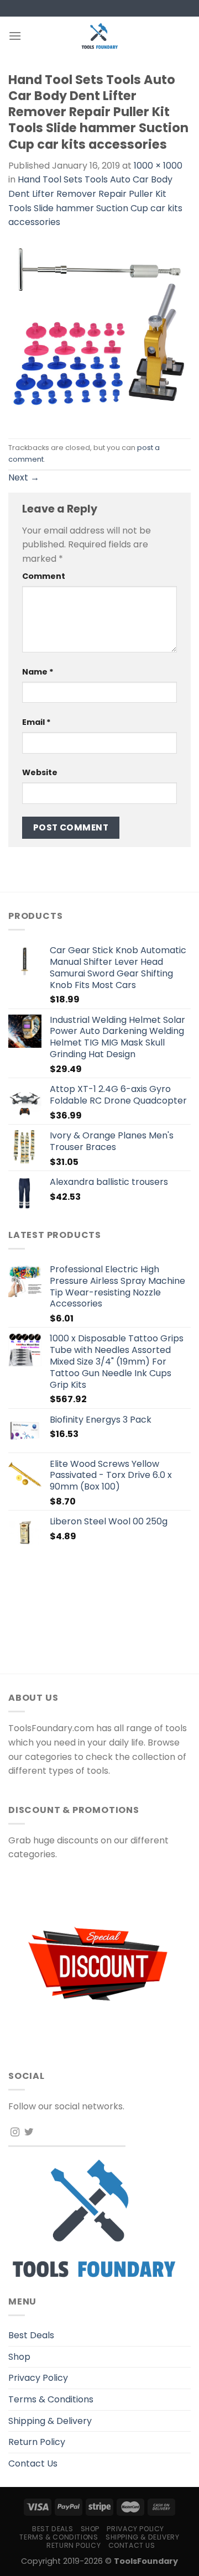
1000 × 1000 (158, 166)
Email (36, 722)
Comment (44, 576)
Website (40, 772)
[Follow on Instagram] (15, 2133)
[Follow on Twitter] (29, 2133)
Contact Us (33, 2463)
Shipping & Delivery (50, 2421)
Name (38, 672)
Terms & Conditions (51, 2399)
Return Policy (37, 2442)
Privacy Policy (38, 2378)
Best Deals (31, 2335)
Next (24, 477)
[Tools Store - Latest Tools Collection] (99, 36)
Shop (19, 2357)
